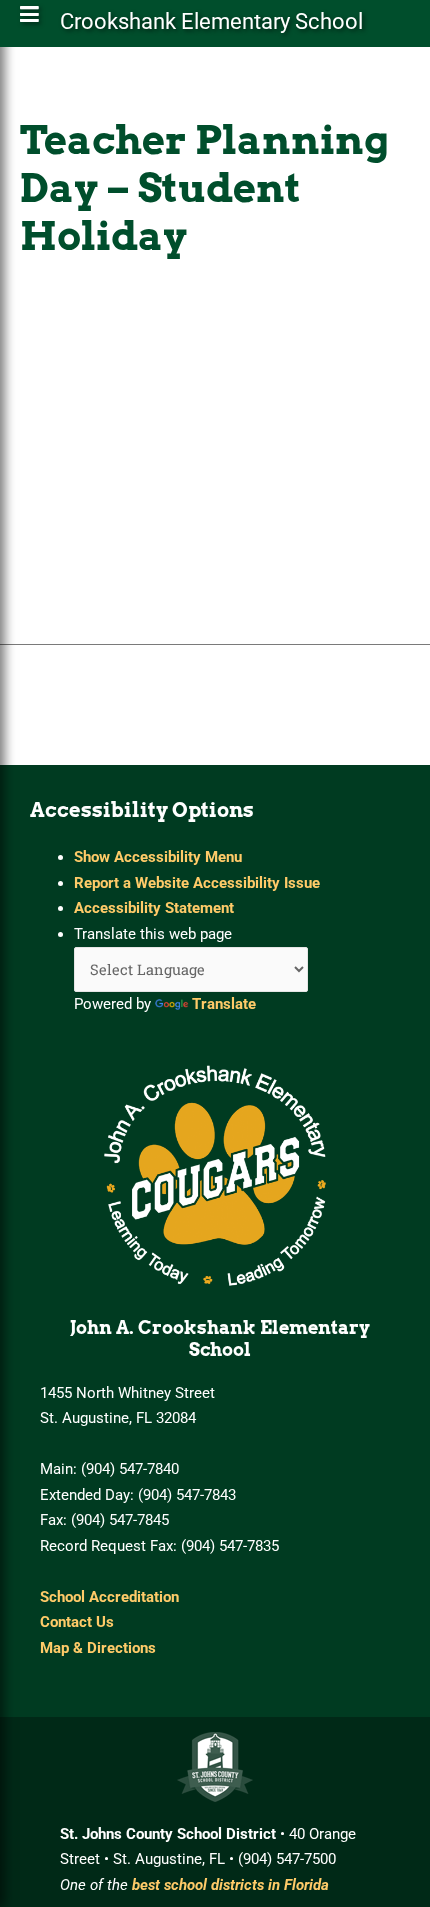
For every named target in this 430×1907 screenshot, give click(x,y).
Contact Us (77, 1622)
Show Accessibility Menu (158, 857)
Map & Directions (98, 1648)
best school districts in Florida (230, 1885)
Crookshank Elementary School (211, 25)
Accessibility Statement (154, 908)
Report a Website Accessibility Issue (197, 883)
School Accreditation (109, 1597)
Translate (224, 1004)
